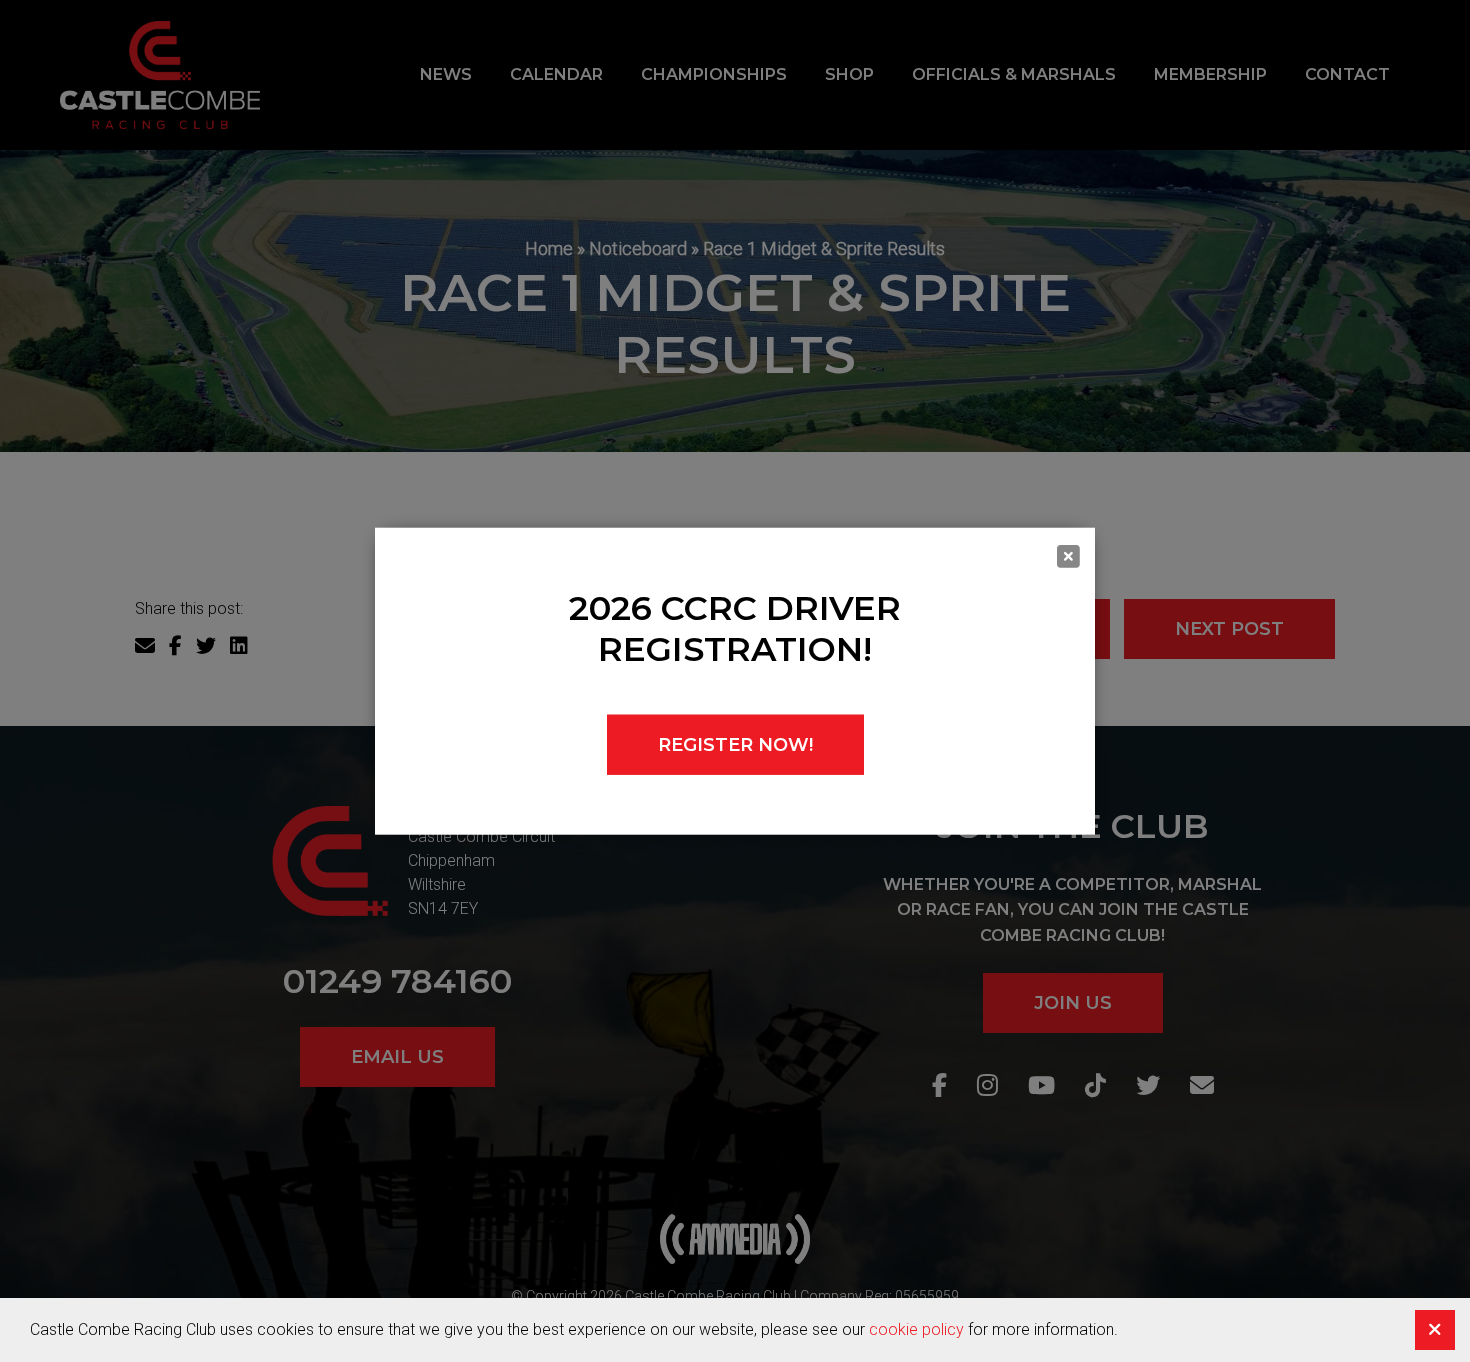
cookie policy (916, 1329)
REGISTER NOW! (735, 744)
